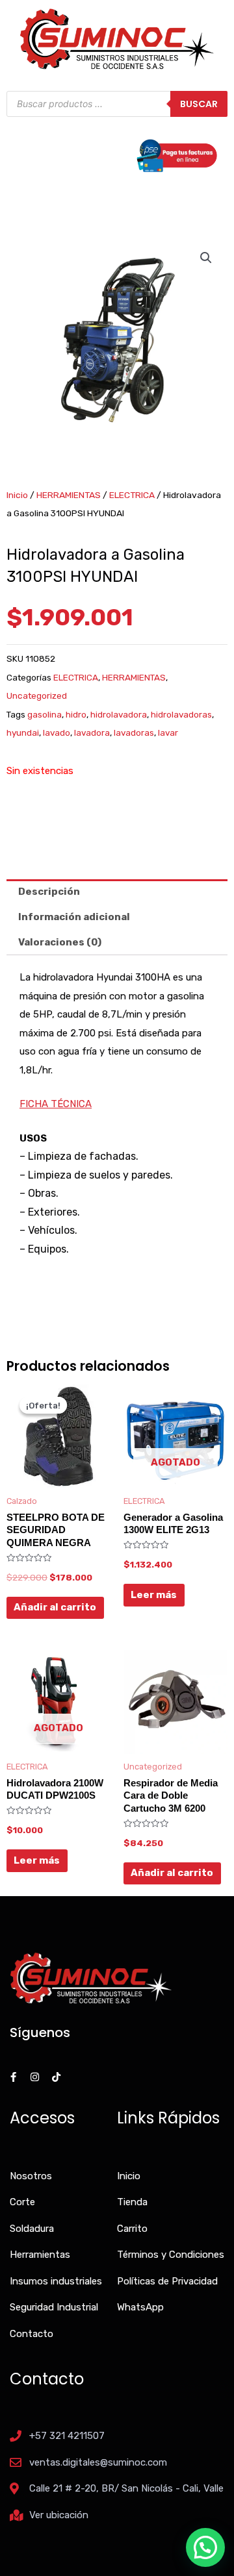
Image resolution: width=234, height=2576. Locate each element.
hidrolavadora (119, 714)
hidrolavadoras (181, 714)
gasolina (45, 714)
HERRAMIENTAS (69, 495)
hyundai (23, 732)
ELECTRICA (132, 495)
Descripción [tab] (49, 892)
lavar (168, 732)
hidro (76, 714)
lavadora (92, 732)
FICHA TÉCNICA (56, 1104)
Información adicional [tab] (74, 917)
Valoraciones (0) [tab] (60, 942)
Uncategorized (37, 695)
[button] (206, 258)
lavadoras (134, 732)
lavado (57, 732)
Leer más (154, 1595)
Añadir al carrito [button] (55, 1607)
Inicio (17, 495)
